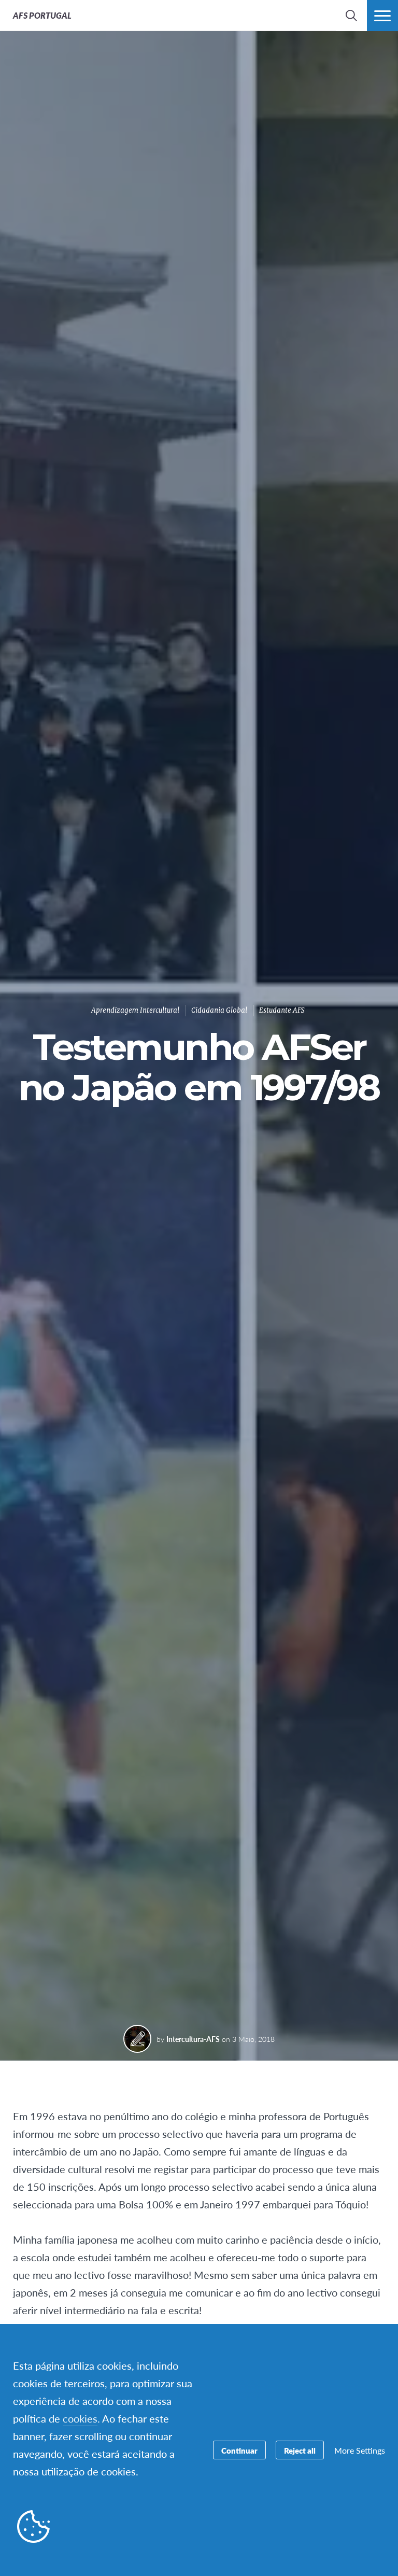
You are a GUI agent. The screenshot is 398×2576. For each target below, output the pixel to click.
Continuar (239, 2450)
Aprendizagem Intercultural (135, 1010)
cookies (80, 2418)
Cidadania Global (219, 1010)
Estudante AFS (282, 1010)
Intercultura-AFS (193, 2039)
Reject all (300, 2450)
